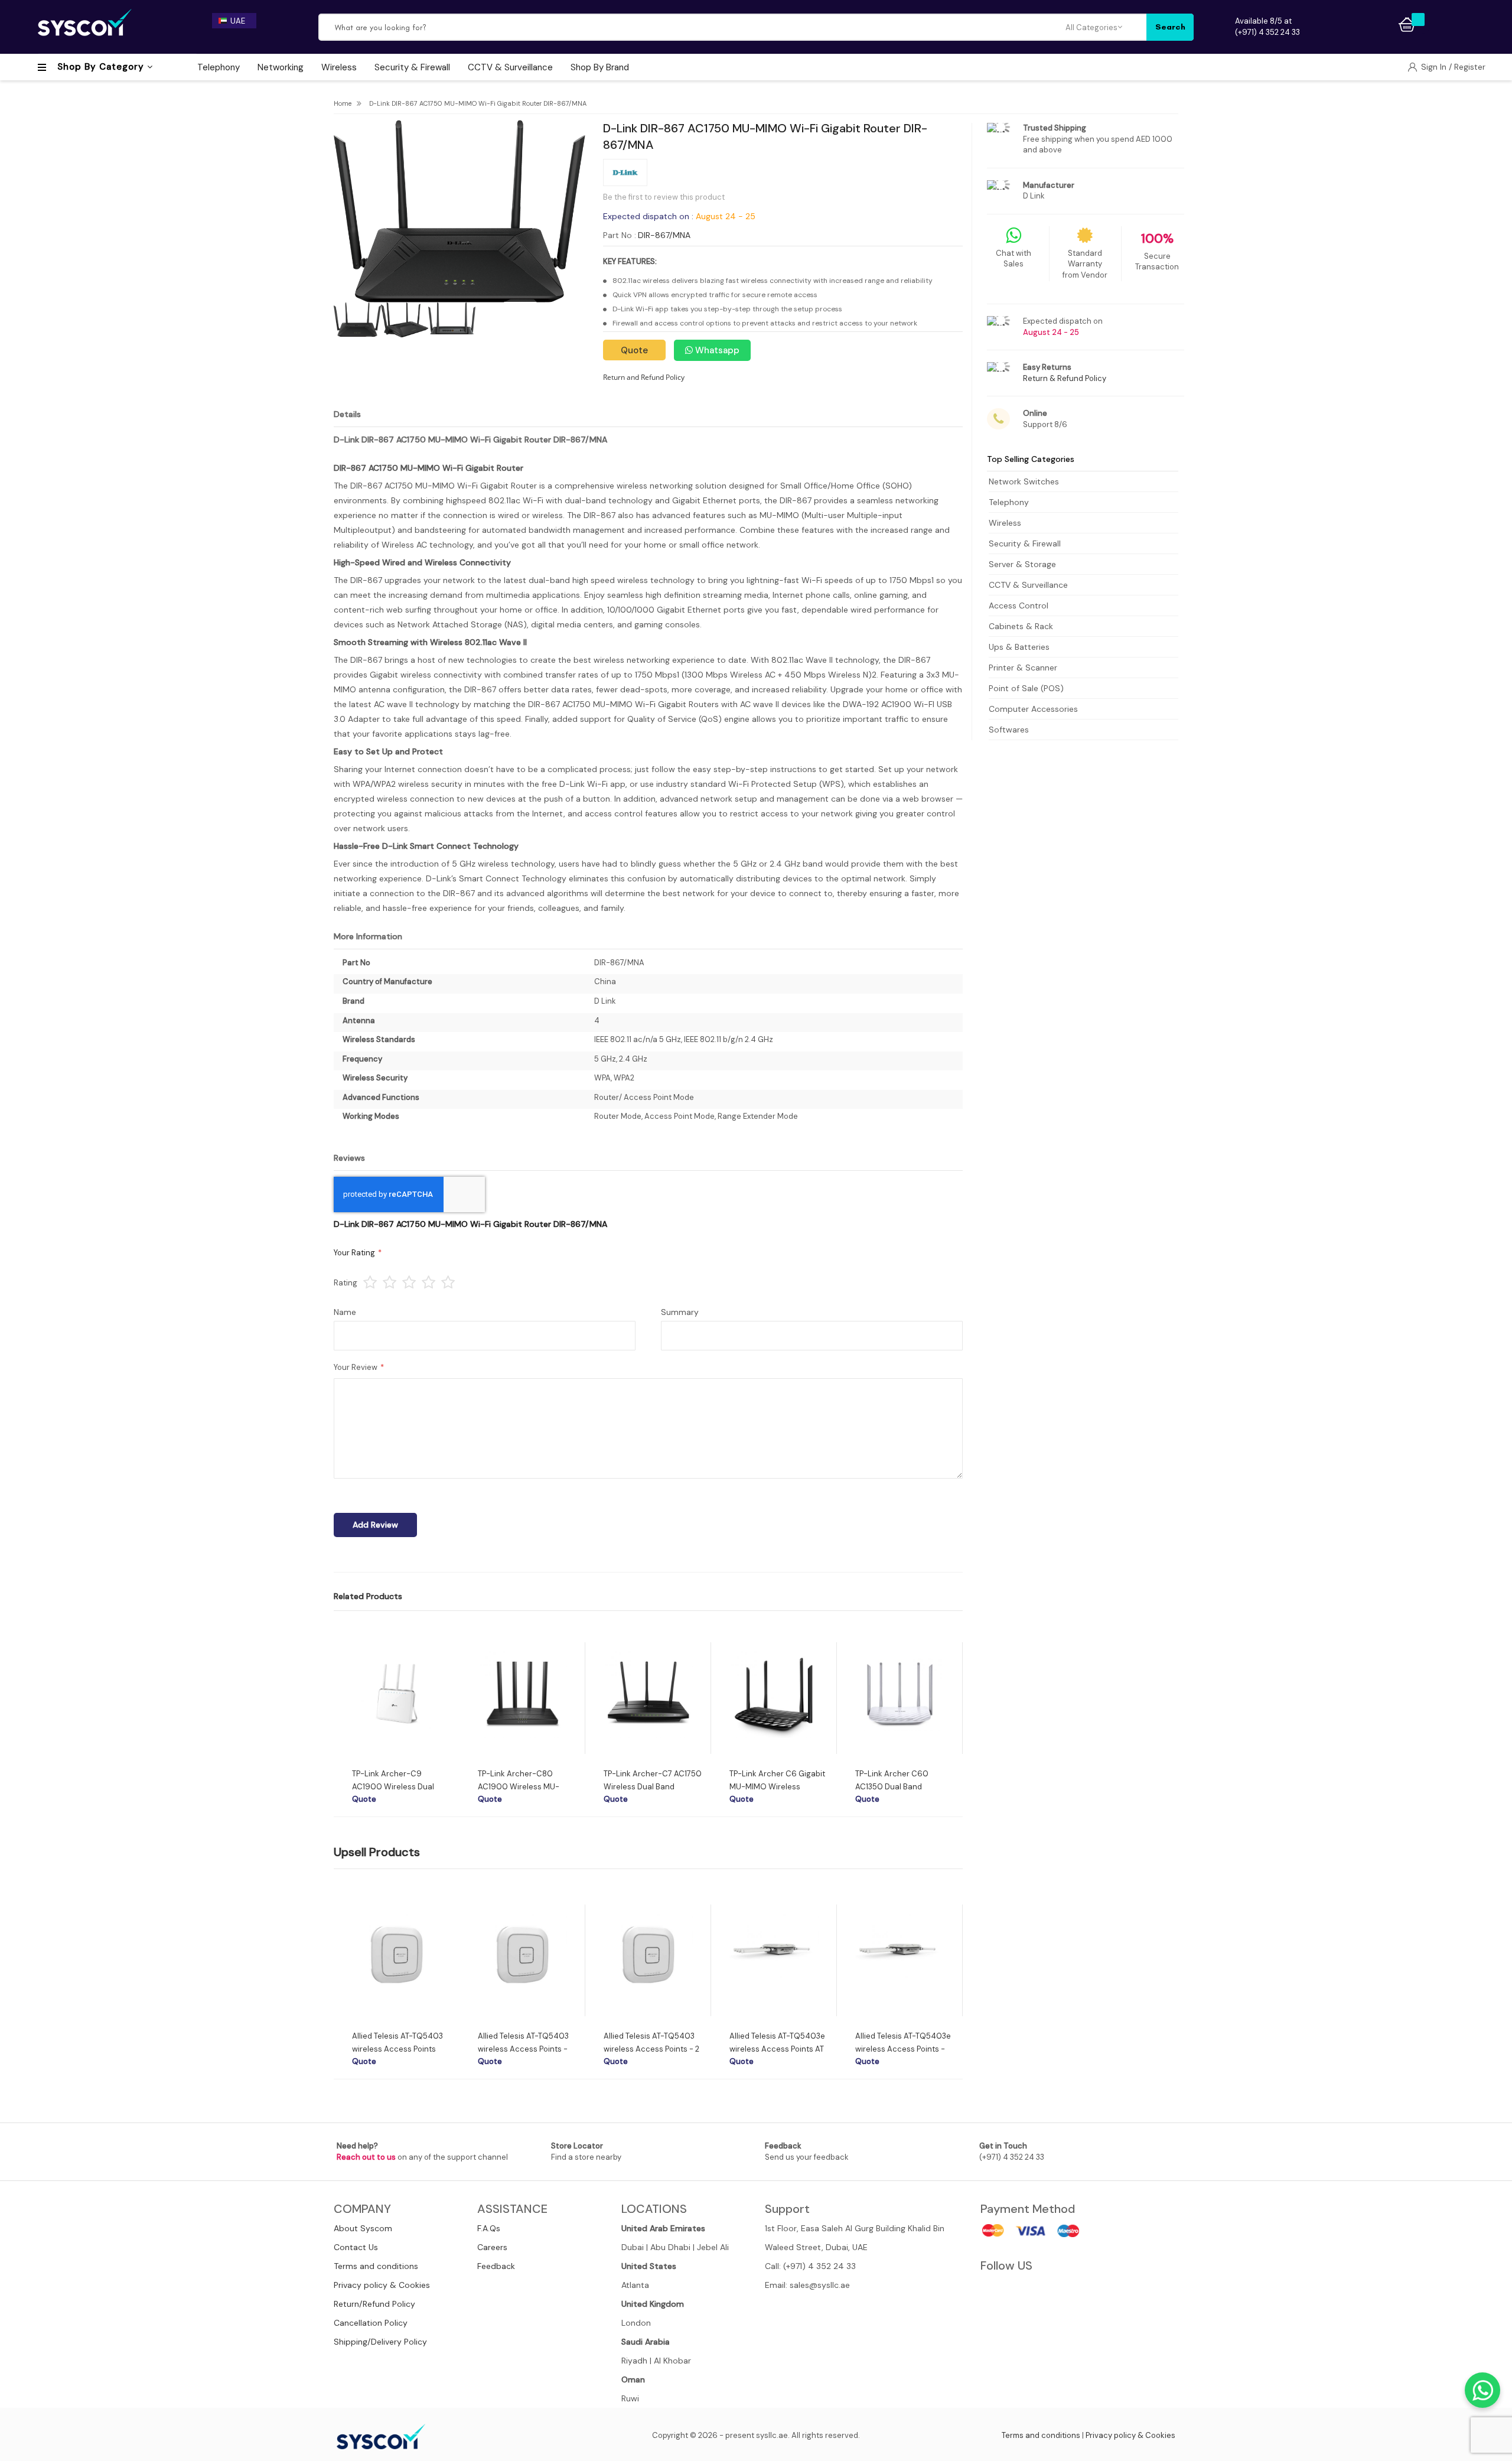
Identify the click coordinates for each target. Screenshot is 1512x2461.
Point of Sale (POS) (1026, 688)
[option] (397, 1723)
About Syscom (363, 2228)
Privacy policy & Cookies (382, 2285)
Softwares (1009, 730)
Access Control (1019, 606)
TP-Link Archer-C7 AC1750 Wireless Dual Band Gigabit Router (653, 1787)
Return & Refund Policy (1065, 378)
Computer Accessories (1033, 709)
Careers (492, 2247)
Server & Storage (1022, 564)
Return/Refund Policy (374, 2304)
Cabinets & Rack (1021, 626)
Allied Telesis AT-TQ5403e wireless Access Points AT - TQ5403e (777, 2049)
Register (1470, 67)
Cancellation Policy (371, 2323)
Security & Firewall (1025, 543)
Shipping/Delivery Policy (380, 2342)
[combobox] (692, 27)
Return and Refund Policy (644, 377)
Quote (634, 350)
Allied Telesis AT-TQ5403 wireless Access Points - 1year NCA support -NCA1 (524, 2049)
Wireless (1005, 523)
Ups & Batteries (1019, 647)
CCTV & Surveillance (1028, 585)
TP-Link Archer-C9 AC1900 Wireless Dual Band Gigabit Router (393, 1787)
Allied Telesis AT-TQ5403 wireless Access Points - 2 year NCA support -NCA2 (651, 2049)
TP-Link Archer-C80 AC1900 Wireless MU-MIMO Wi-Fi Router (519, 1787)
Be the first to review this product (664, 197)
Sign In (1435, 67)
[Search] (1170, 27)
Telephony (1009, 502)
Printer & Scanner (1023, 668)
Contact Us (356, 2247)
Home (343, 103)
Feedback (496, 2266)
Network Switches (1024, 481)
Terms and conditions (376, 2266)
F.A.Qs (489, 2228)
